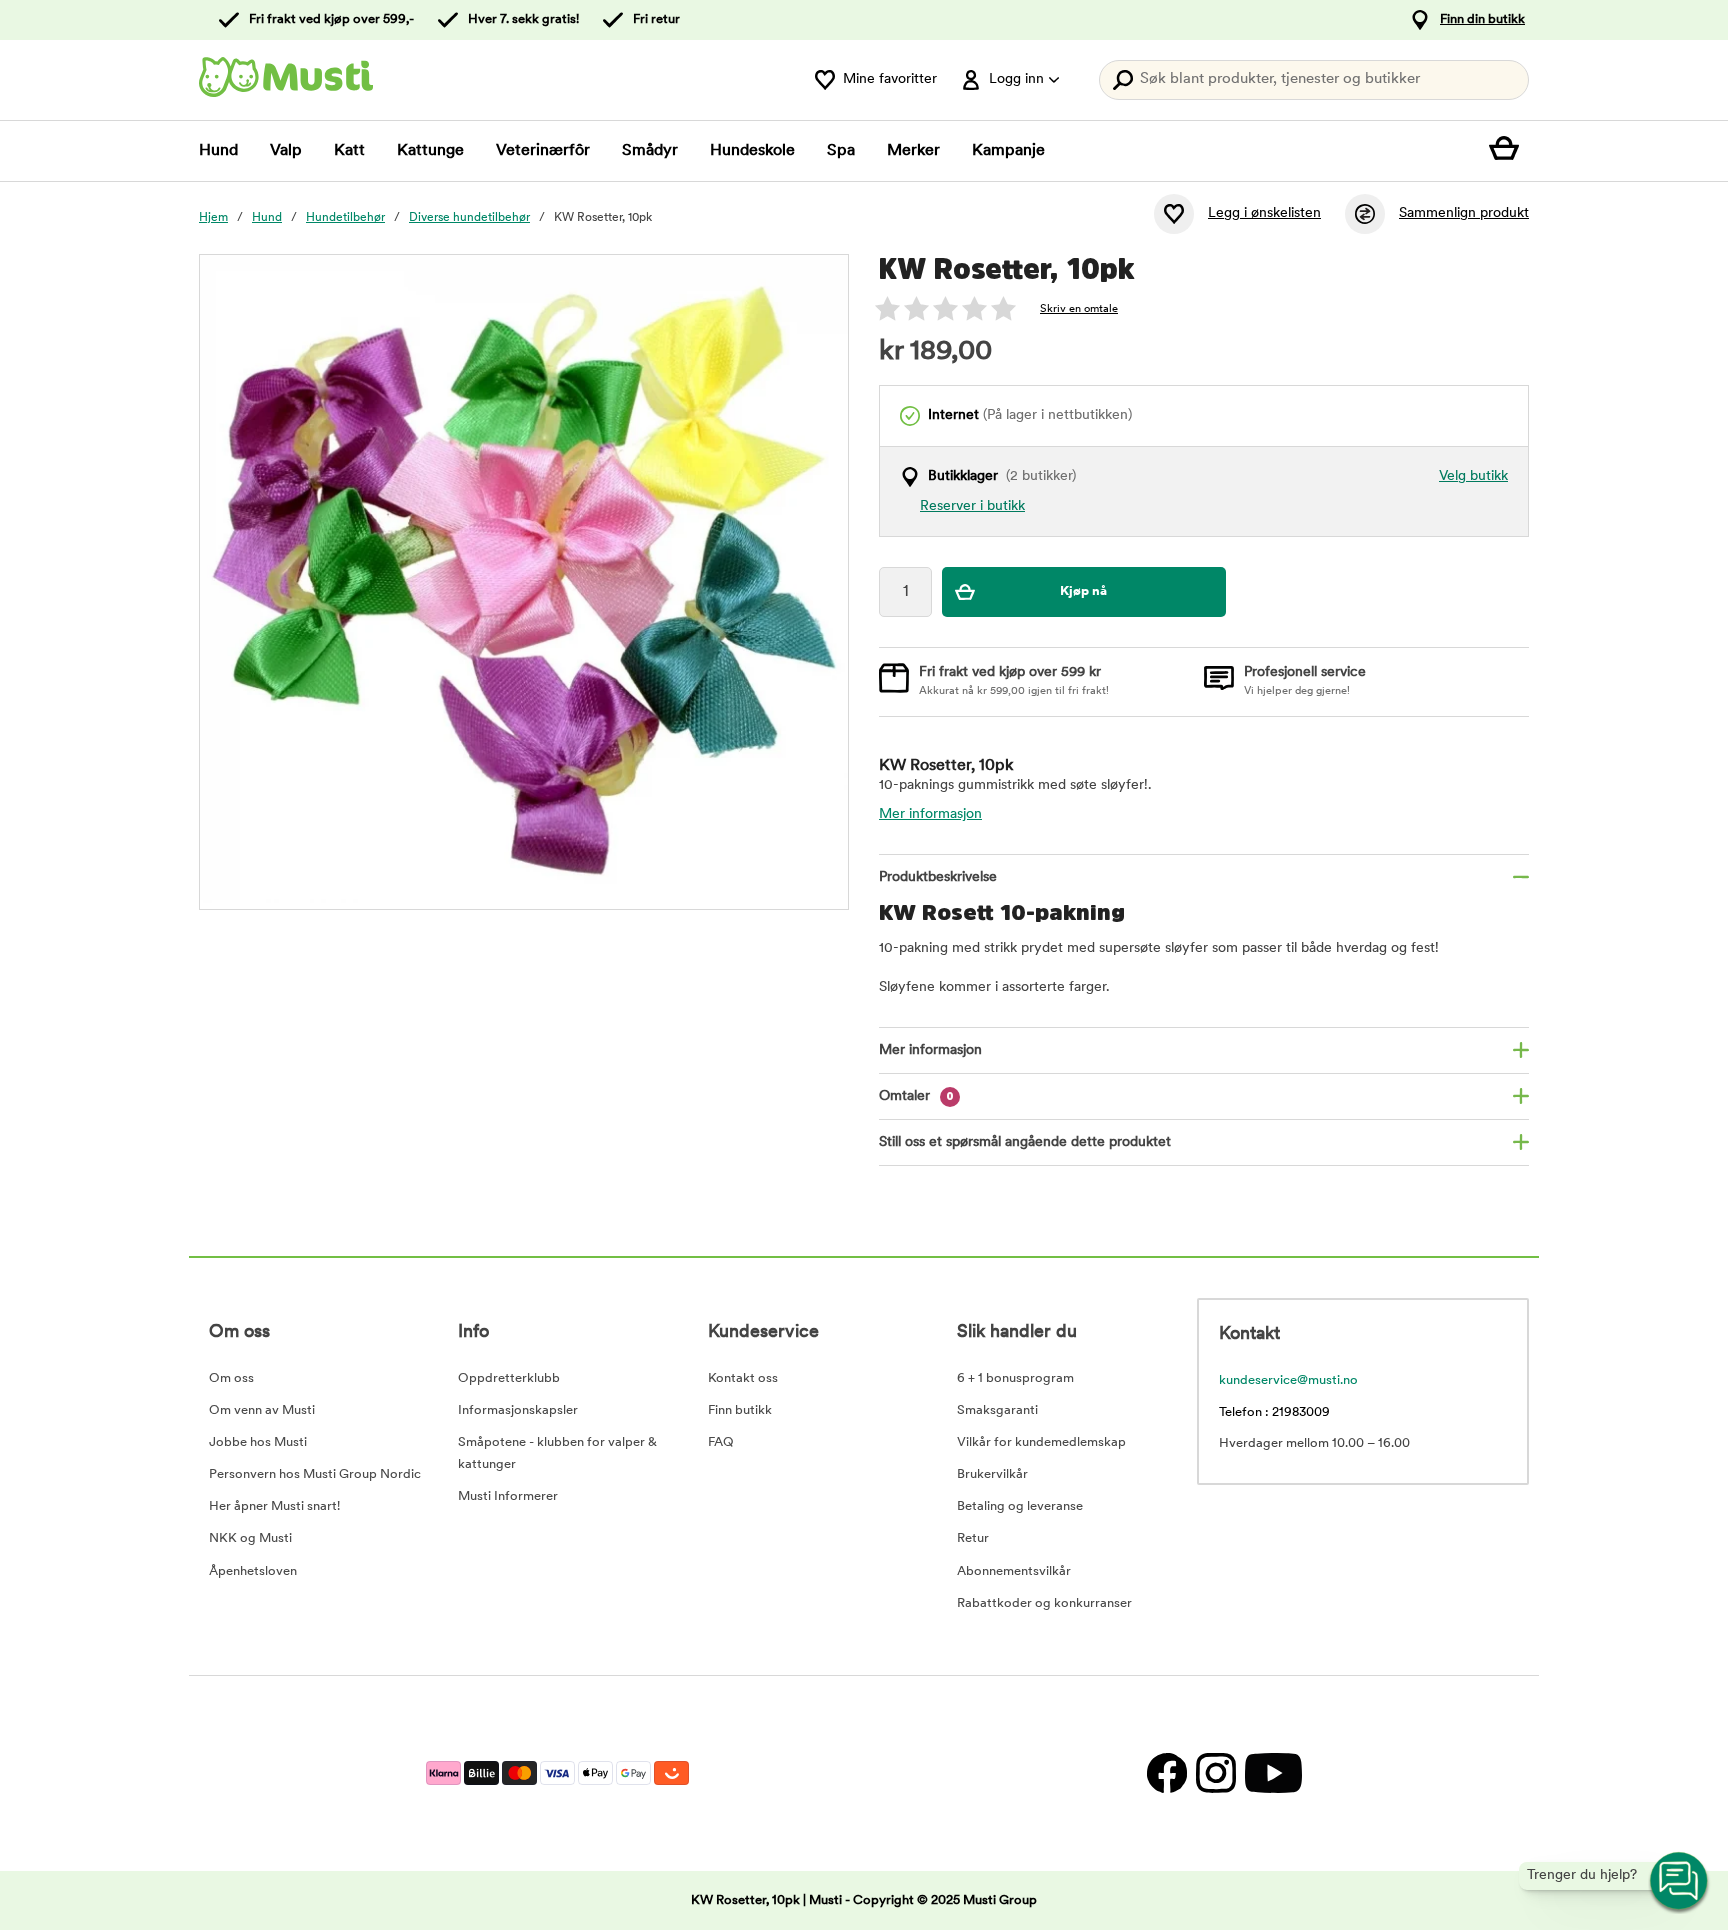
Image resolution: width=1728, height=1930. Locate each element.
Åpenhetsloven (253, 1571)
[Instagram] (1215, 1773)
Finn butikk (740, 1410)
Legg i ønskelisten (1264, 213)
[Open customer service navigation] (1680, 1882)
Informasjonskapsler (518, 1410)
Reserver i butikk (972, 506)
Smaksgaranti (997, 1410)
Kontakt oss (743, 1378)
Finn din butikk (1482, 19)
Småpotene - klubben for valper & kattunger (557, 1453)
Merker (913, 151)
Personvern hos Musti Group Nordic (315, 1474)
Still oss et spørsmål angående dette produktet (1025, 1142)
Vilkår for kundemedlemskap (1041, 1442)
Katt (349, 151)
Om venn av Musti (262, 1410)
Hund (218, 151)
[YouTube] (1271, 1773)
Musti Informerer (508, 1496)
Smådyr (650, 151)
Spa (841, 151)
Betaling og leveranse (1020, 1506)
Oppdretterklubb (509, 1378)
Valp (286, 151)
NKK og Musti (250, 1538)
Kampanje (1008, 151)
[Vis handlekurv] (1509, 151)
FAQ (721, 1442)
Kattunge (430, 151)
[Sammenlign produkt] (1365, 214)
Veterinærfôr (543, 151)
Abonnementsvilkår (1014, 1571)
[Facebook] (1166, 1773)
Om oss (231, 1378)
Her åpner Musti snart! (274, 1506)
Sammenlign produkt (1464, 213)
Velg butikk (1473, 476)
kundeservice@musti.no (1288, 1380)
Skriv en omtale (1079, 309)
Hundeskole (752, 151)
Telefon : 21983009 (1274, 1412)
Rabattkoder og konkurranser (1044, 1603)
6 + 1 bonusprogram (1015, 1378)
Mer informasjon (930, 814)
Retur (973, 1538)
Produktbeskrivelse (938, 877)
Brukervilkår (992, 1474)
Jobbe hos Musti (258, 1442)
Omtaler (916, 1096)
